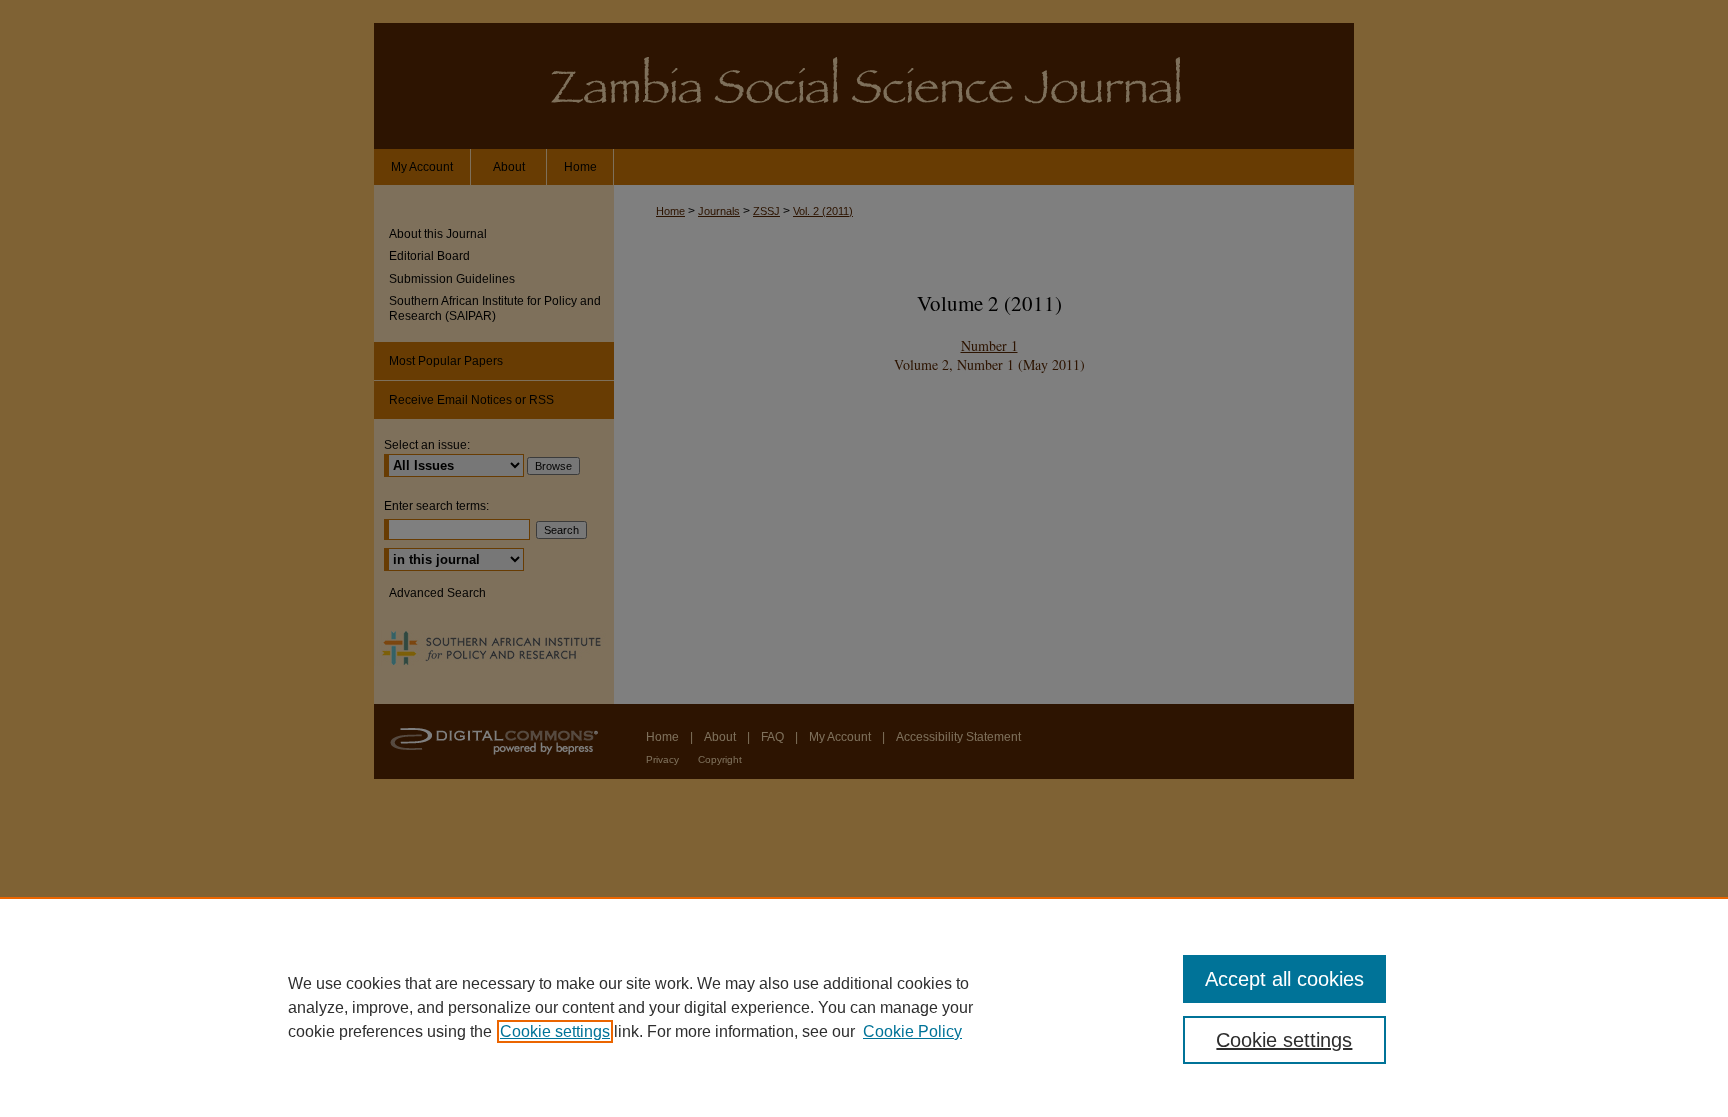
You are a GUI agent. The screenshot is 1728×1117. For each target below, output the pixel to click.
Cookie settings (555, 1031)
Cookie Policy (912, 1031)
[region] (864, 1007)
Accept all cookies (1284, 979)
